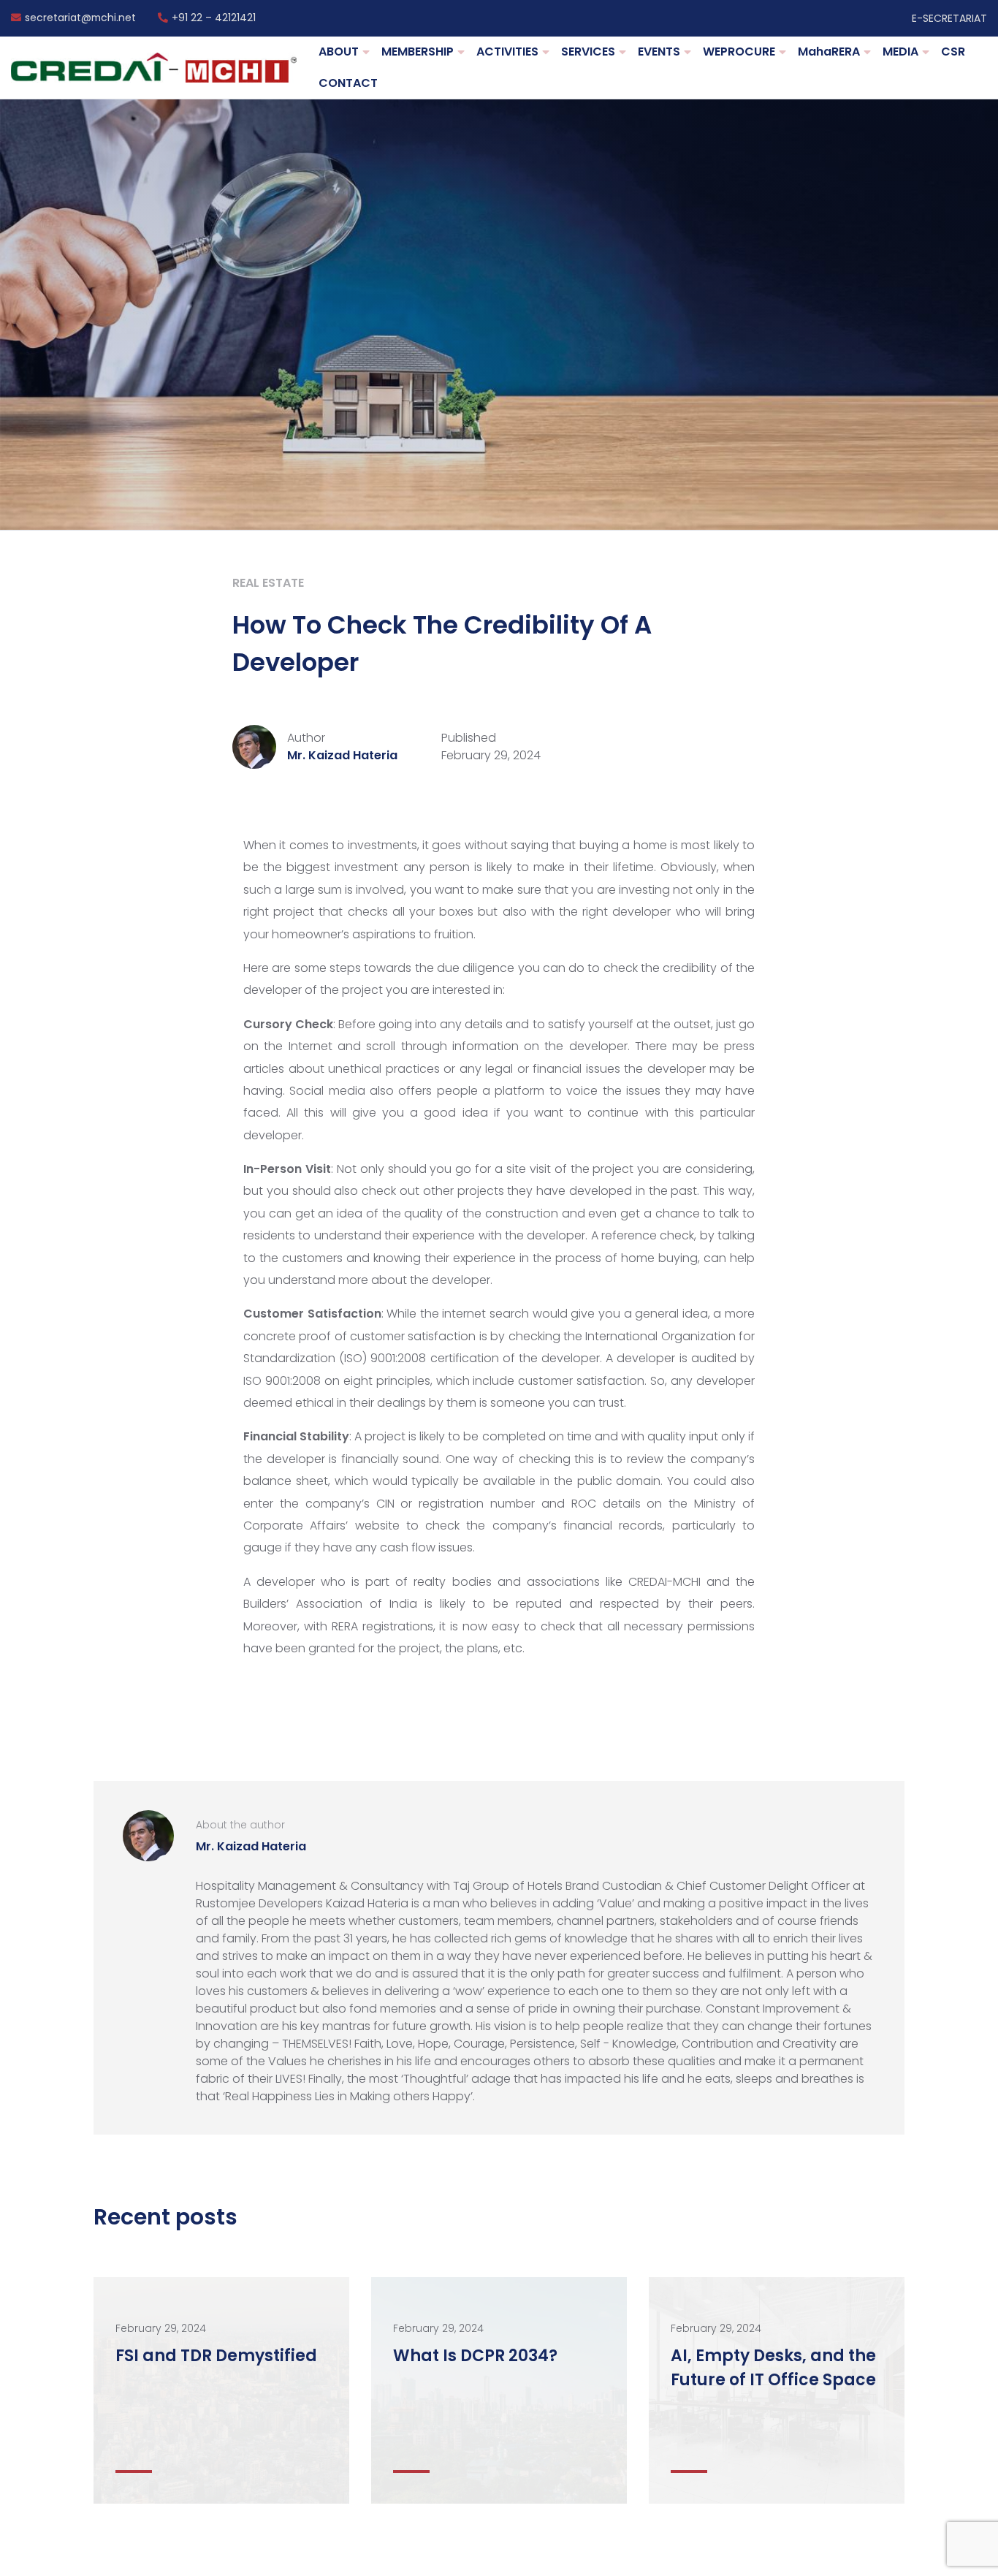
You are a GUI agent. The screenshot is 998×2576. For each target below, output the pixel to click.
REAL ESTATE (268, 583)
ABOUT (339, 52)
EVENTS (659, 52)
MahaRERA (829, 52)
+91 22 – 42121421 (214, 18)
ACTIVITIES (507, 52)
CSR (953, 52)
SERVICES (588, 52)
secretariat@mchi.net (80, 18)
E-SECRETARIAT (949, 18)
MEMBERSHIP (418, 52)
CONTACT (348, 83)
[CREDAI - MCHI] (154, 68)
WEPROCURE (739, 52)
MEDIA (900, 52)
